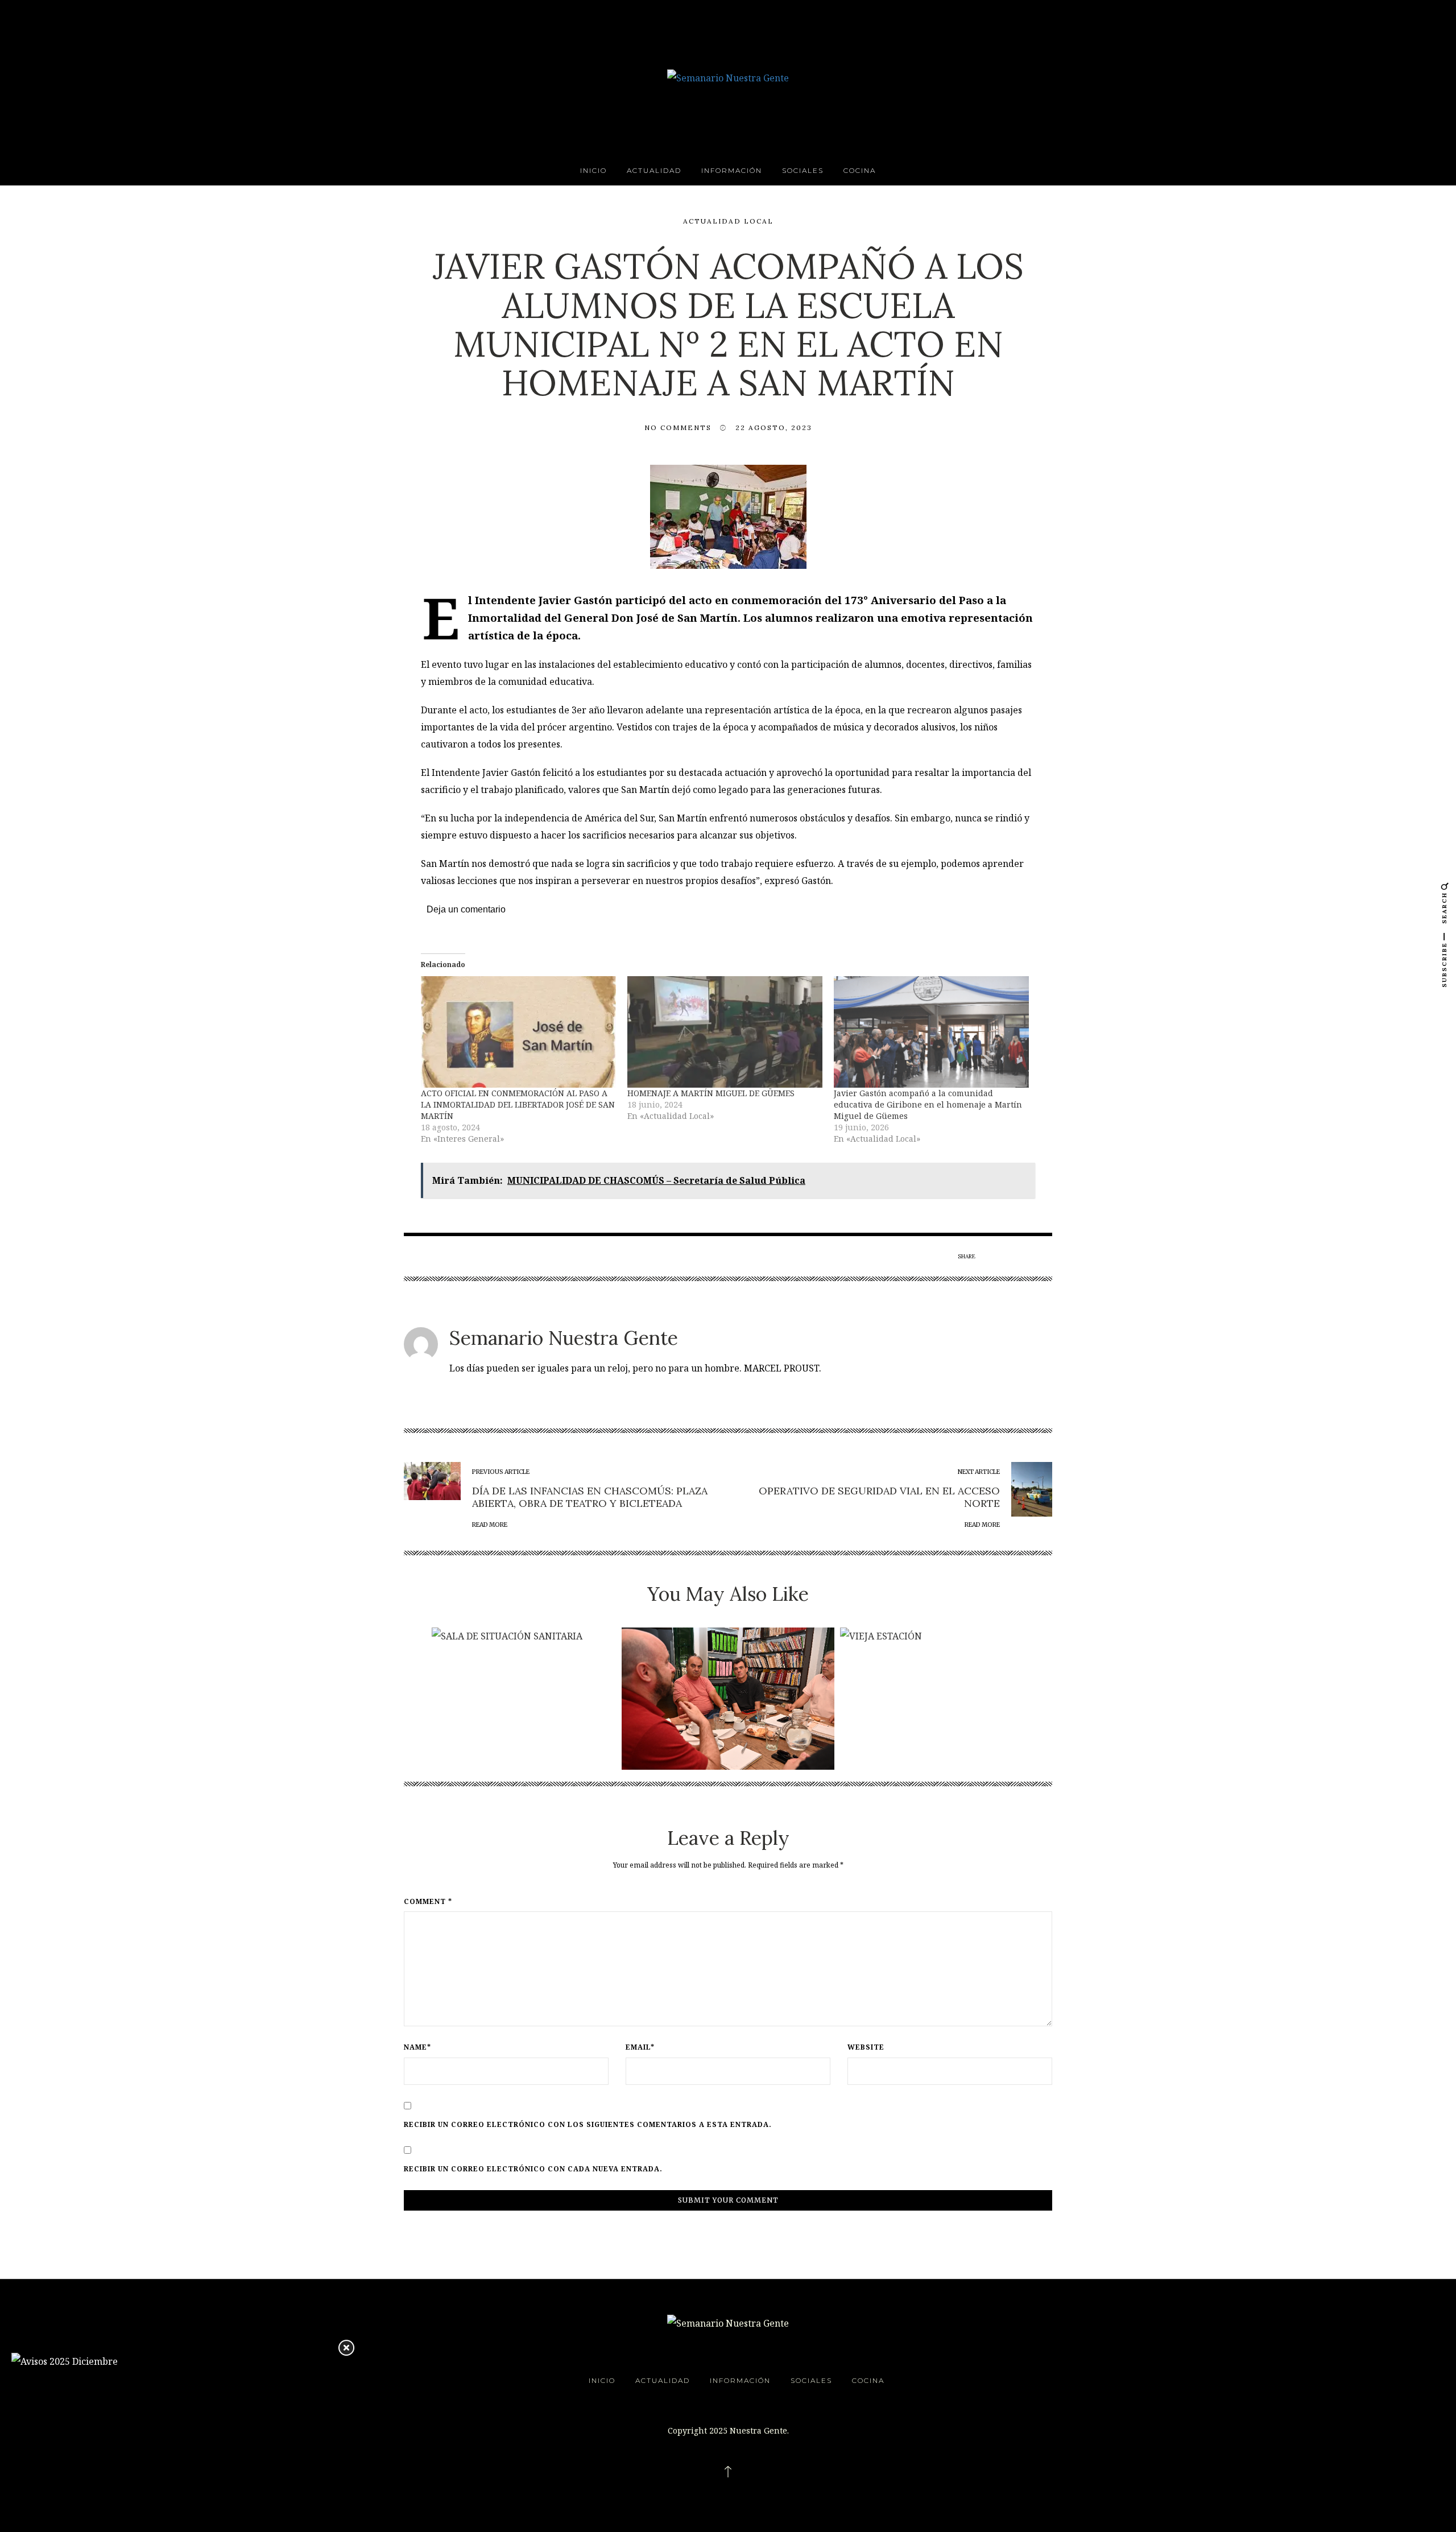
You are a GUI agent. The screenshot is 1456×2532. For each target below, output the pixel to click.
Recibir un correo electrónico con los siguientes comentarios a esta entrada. (588, 2125)
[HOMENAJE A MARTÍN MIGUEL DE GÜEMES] (725, 1032)
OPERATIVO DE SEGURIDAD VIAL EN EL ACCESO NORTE (879, 1497)
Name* (417, 2047)
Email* (640, 2047)
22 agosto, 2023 (774, 427)
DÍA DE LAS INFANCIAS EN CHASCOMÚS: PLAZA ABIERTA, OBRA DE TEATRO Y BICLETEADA (590, 1497)
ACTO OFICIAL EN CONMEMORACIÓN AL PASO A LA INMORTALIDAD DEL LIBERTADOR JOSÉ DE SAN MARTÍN (518, 1104)
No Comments (678, 427)
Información (732, 170)
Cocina (860, 170)
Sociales (803, 170)
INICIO (593, 170)
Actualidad (654, 170)
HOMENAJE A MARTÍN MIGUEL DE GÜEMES (711, 1093)
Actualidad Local (728, 221)
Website (866, 2047)
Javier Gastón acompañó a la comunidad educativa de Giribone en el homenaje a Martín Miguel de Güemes (928, 1104)
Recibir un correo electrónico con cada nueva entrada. (533, 2169)
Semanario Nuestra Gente (564, 1338)
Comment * (428, 1902)
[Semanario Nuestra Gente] (728, 77)
